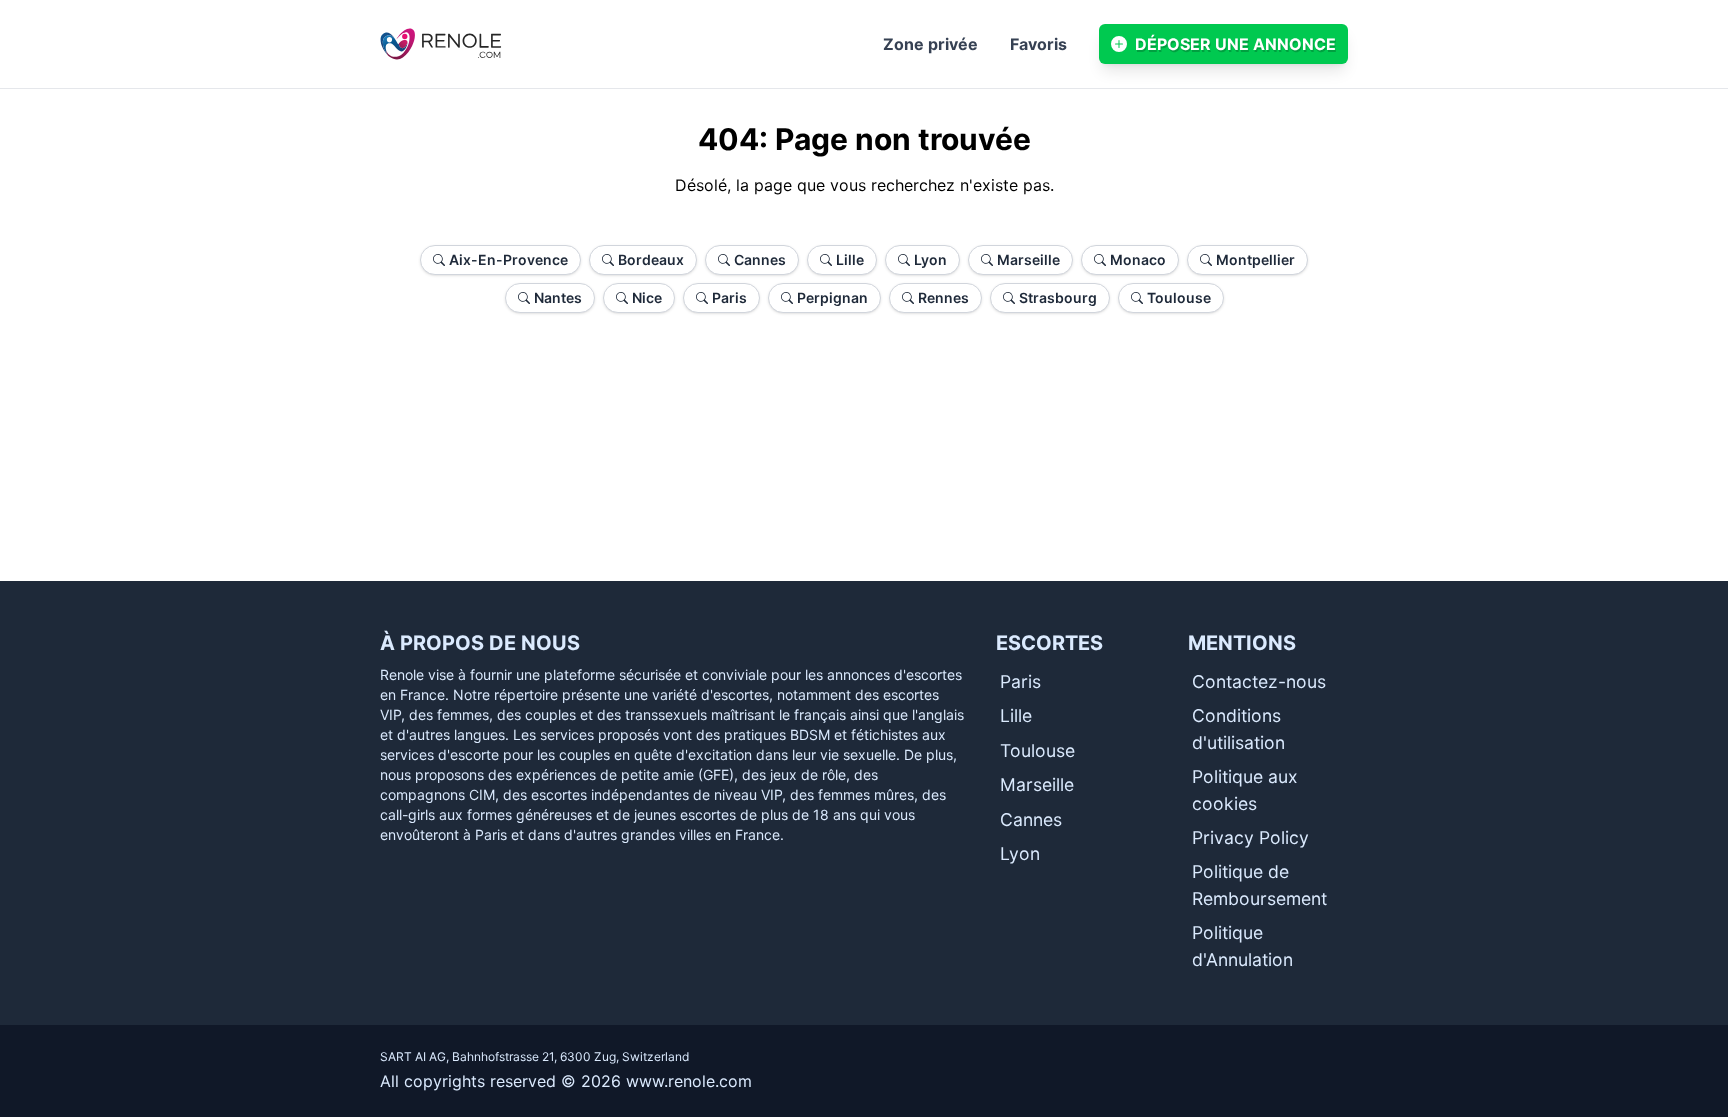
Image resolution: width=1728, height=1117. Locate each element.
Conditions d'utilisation (1238, 728)
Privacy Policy (1250, 837)
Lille (1016, 715)
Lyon (1020, 853)
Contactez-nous (1259, 681)
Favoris (1038, 44)
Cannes (1031, 819)
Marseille (1037, 784)
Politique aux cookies (1245, 789)
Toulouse (1037, 750)
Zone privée (930, 44)
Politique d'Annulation (1242, 945)
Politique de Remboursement (1259, 884)
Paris (1020, 681)
